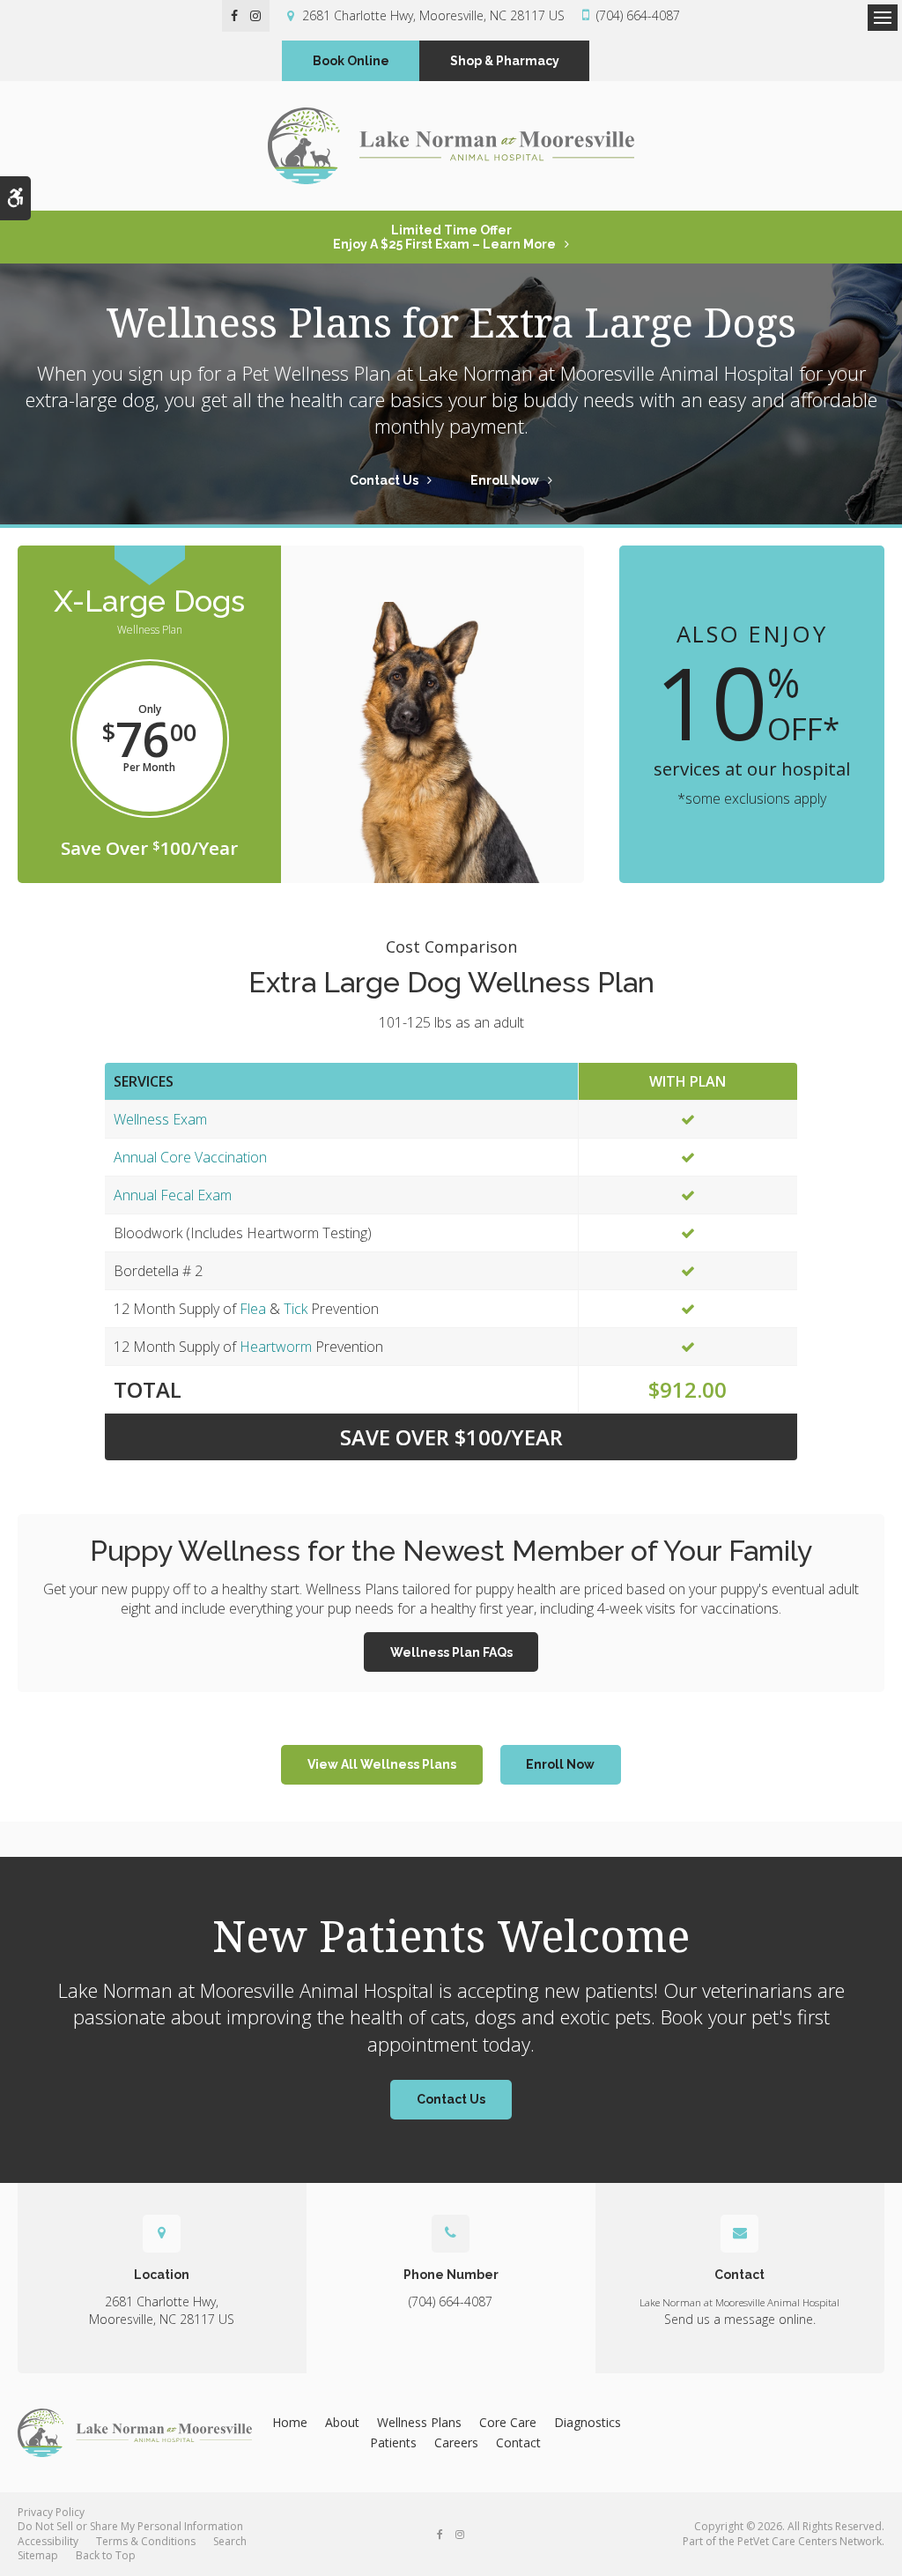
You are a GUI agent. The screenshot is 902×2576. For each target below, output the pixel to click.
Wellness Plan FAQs (451, 1652)
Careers (456, 2442)
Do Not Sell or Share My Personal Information (130, 2526)
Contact (518, 2442)
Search (230, 2541)
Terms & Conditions (146, 2541)
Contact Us (384, 480)
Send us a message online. (740, 2319)
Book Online (351, 61)
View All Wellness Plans (382, 1764)
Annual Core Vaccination (190, 1157)
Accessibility (48, 2541)
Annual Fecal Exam (173, 1195)
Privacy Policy (51, 2512)
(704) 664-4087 (638, 15)
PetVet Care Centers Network (810, 2541)
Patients (393, 2442)
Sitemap (38, 2555)
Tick (296, 1309)
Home (290, 2422)
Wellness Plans (419, 2422)
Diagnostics (588, 2422)
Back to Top (106, 2555)
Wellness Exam (160, 1119)
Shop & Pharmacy (505, 61)
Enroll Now (505, 480)
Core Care (508, 2422)
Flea (253, 1309)
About (342, 2422)
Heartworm (276, 1347)
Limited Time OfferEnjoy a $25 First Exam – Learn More (444, 237)
